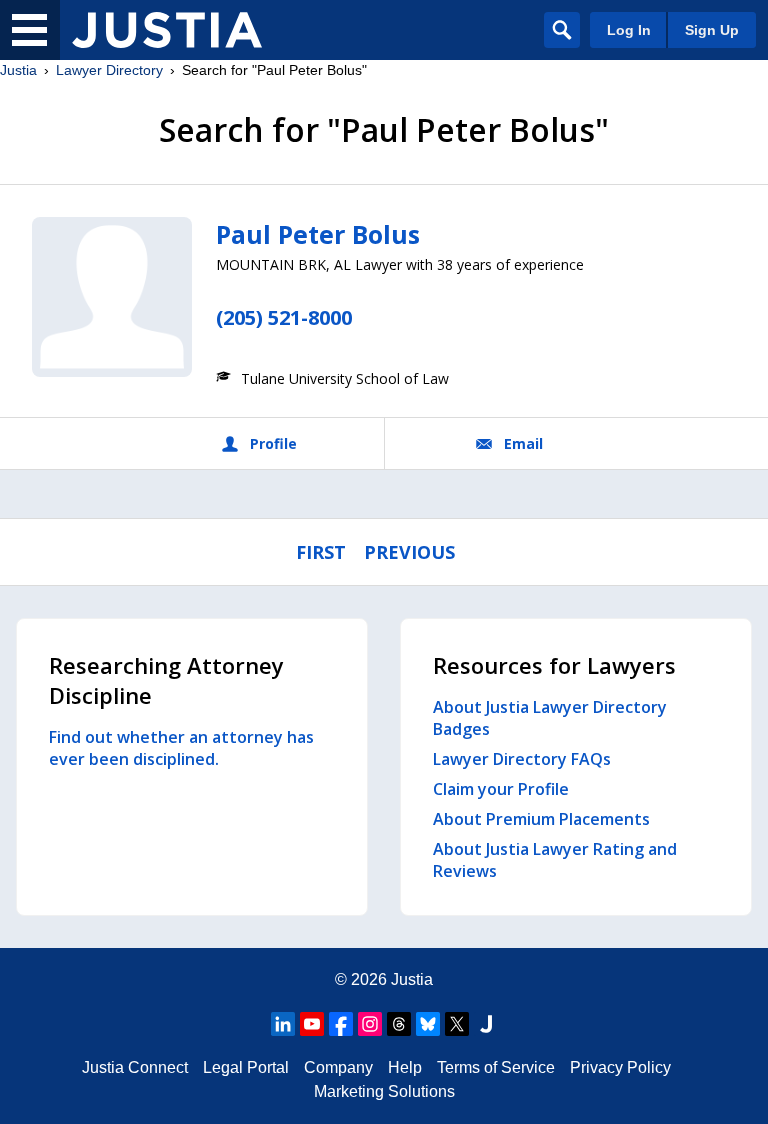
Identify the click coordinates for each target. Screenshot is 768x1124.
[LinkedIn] (283, 1024)
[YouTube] (312, 1024)
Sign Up (712, 30)
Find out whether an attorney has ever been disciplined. (181, 748)
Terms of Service (496, 1067)
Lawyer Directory (109, 70)
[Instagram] (370, 1024)
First (321, 552)
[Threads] (399, 1024)
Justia (18, 70)
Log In (629, 30)
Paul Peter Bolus (318, 234)
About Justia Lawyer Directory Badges (550, 718)
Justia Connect (135, 1067)
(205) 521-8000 (284, 317)
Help (405, 1067)
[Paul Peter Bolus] (112, 297)
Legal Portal (246, 1067)
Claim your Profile (501, 789)
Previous (409, 552)
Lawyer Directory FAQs (522, 759)
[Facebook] (341, 1024)
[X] (457, 1024)
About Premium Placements (541, 819)
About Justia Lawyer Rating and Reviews (555, 860)
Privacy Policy (620, 1067)
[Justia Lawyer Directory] (167, 30)
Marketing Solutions (384, 1091)
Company (338, 1067)
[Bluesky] (428, 1024)
